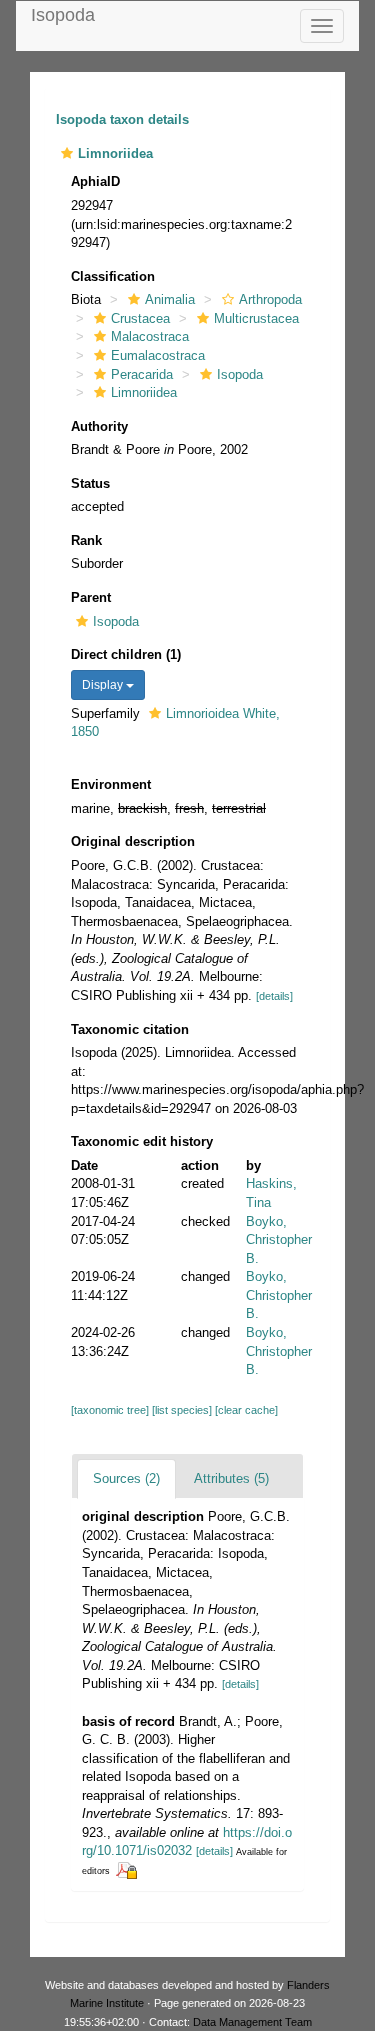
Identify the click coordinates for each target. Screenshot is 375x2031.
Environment (111, 784)
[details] (274, 996)
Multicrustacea (256, 318)
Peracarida (142, 374)
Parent (91, 597)
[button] (67, 153)
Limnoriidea (144, 392)
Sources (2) (126, 1478)
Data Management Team (252, 2022)
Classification (113, 276)
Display (104, 685)
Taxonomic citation (130, 1029)
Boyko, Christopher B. (279, 1240)
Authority (99, 426)
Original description (133, 841)
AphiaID (95, 181)
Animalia (170, 299)
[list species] (183, 1410)
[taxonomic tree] (111, 1410)
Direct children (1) (126, 654)
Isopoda (63, 15)
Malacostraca (150, 336)
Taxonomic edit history (142, 1141)
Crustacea (140, 318)
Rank (86, 540)
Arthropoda (270, 299)
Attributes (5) (231, 1478)
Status (90, 483)
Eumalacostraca (158, 355)
